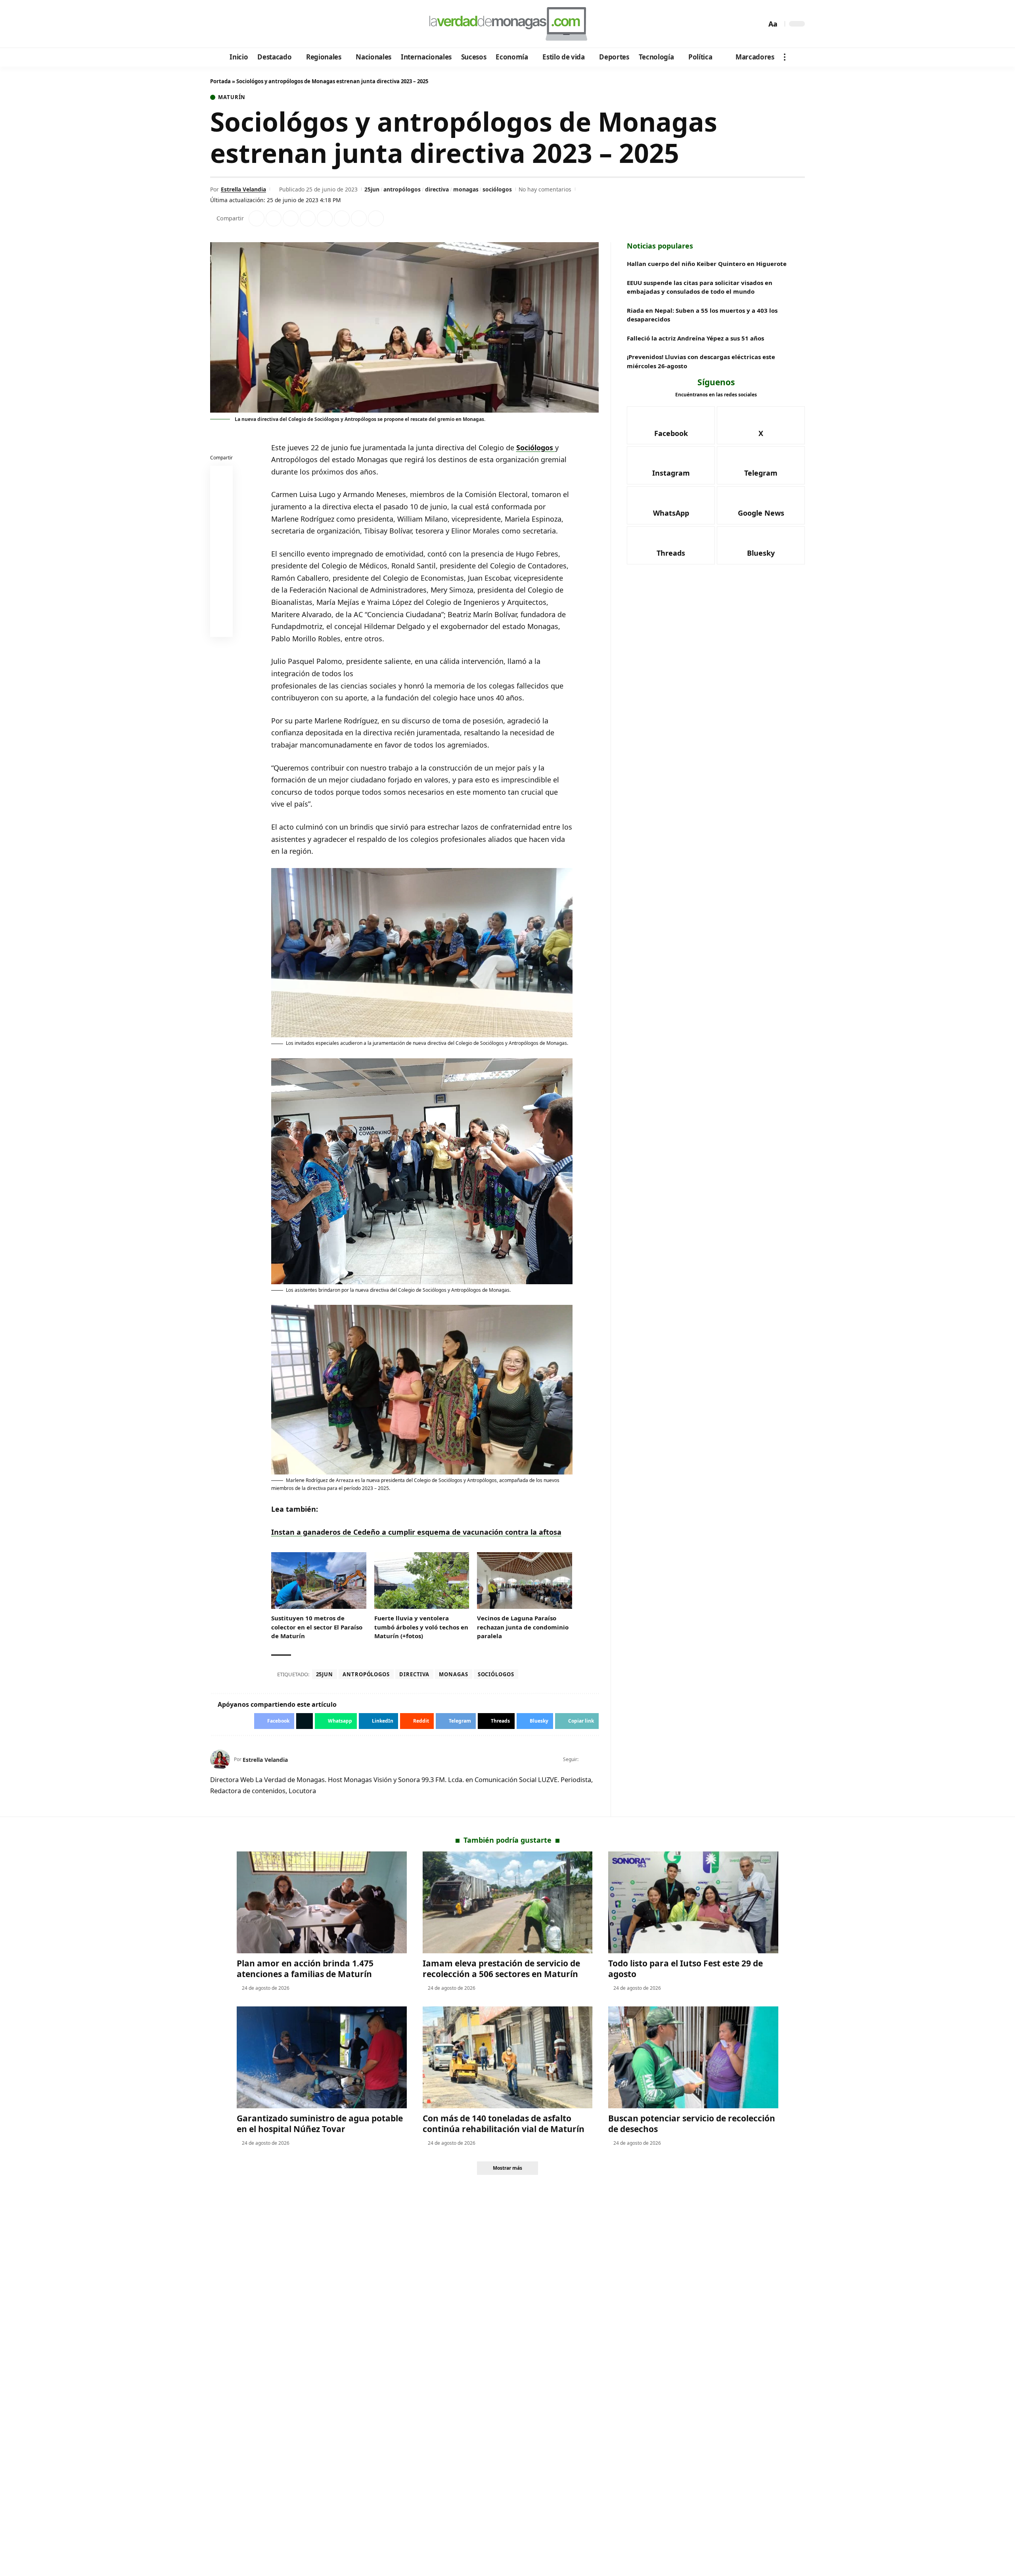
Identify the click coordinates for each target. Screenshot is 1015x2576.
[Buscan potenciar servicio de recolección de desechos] (693, 2057)
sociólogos (497, 189)
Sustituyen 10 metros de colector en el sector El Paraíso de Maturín (317, 1627)
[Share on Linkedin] (308, 218)
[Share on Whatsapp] (291, 218)
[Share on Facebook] (257, 218)
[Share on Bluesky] (222, 608)
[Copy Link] (376, 218)
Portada (220, 81)
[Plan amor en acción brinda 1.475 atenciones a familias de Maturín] (322, 1902)
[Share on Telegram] (342, 218)
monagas (466, 189)
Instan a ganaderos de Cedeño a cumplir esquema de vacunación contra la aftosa (416, 1532)
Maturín (232, 97)
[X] (228, 24)
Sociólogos (536, 448)
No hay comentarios (545, 189)
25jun (372, 189)
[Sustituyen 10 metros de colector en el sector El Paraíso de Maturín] (319, 1581)
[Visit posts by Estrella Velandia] (220, 1759)
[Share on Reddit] (325, 218)
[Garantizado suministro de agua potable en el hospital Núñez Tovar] (322, 2057)
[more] (785, 57)
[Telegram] (260, 24)
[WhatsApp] (271, 24)
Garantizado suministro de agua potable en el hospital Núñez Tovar (320, 2124)
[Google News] (239, 24)
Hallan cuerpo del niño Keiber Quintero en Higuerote (707, 264)
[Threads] (282, 24)
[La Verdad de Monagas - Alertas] (507, 24)
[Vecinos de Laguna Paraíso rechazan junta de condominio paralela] (525, 1581)
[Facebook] (217, 24)
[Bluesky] (292, 24)
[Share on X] (274, 218)
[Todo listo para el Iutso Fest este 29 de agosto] (693, 1902)
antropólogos (402, 189)
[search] (758, 24)
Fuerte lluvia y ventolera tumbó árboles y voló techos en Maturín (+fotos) (421, 1627)
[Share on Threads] (359, 218)
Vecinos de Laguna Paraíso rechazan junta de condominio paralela (523, 1627)
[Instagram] (250, 24)
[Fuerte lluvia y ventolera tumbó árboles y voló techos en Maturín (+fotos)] (422, 1581)
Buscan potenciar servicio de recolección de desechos (692, 2124)
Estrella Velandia (243, 189)
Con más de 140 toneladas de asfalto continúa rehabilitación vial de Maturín (504, 2124)
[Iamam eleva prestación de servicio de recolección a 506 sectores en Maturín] (508, 1902)
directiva (437, 189)
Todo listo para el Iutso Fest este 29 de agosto (686, 1969)
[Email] (222, 627)
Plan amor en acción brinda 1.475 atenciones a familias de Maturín (305, 1969)
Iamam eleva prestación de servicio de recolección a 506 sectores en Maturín (501, 1969)
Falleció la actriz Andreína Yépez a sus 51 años (695, 338)
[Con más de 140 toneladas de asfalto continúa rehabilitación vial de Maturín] (508, 2057)
